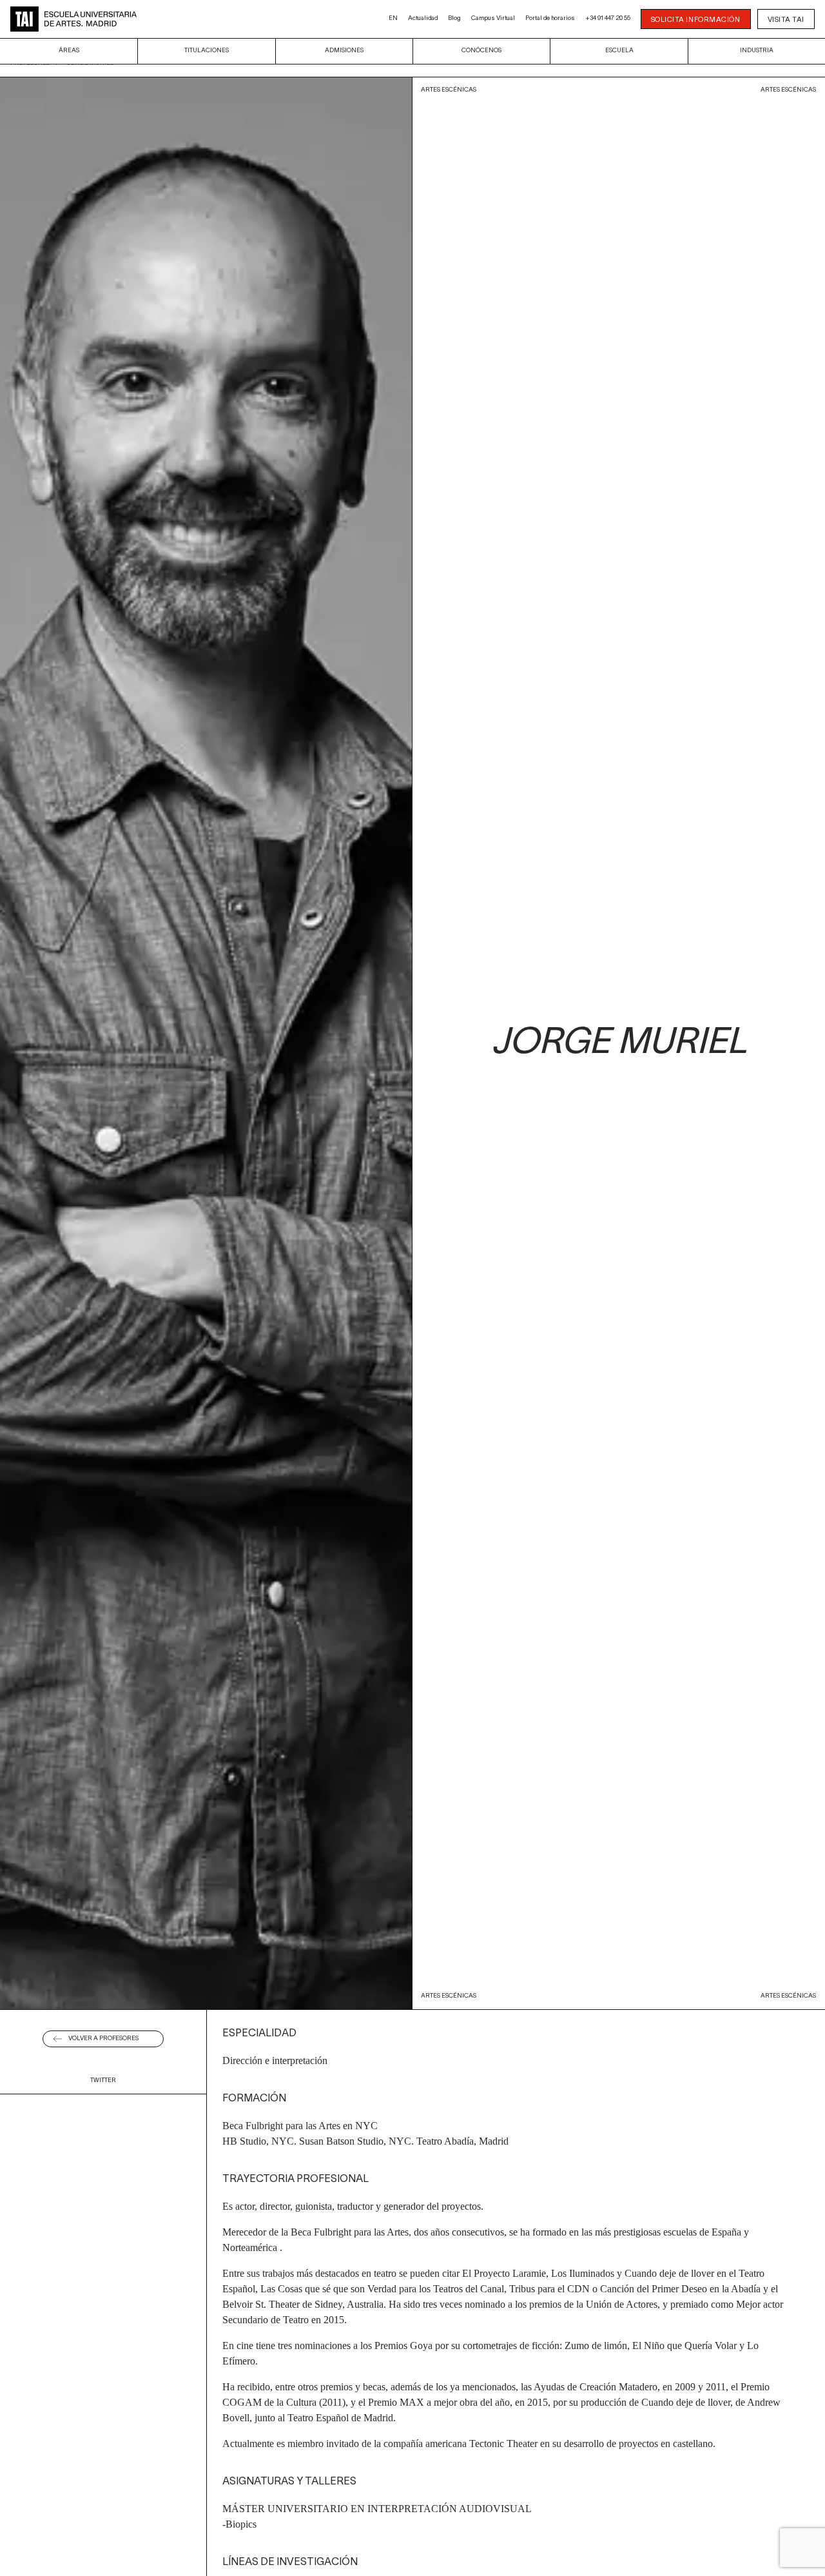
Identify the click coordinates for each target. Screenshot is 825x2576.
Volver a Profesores (103, 2039)
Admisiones (344, 51)
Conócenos (481, 51)
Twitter (103, 2080)
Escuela (619, 51)
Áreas (69, 51)
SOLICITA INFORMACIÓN (696, 20)
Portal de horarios (550, 18)
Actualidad (423, 18)
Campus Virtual (493, 18)
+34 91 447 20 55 (608, 18)
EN (393, 18)
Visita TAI (786, 20)
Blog (454, 18)
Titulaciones (207, 51)
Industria (757, 51)
